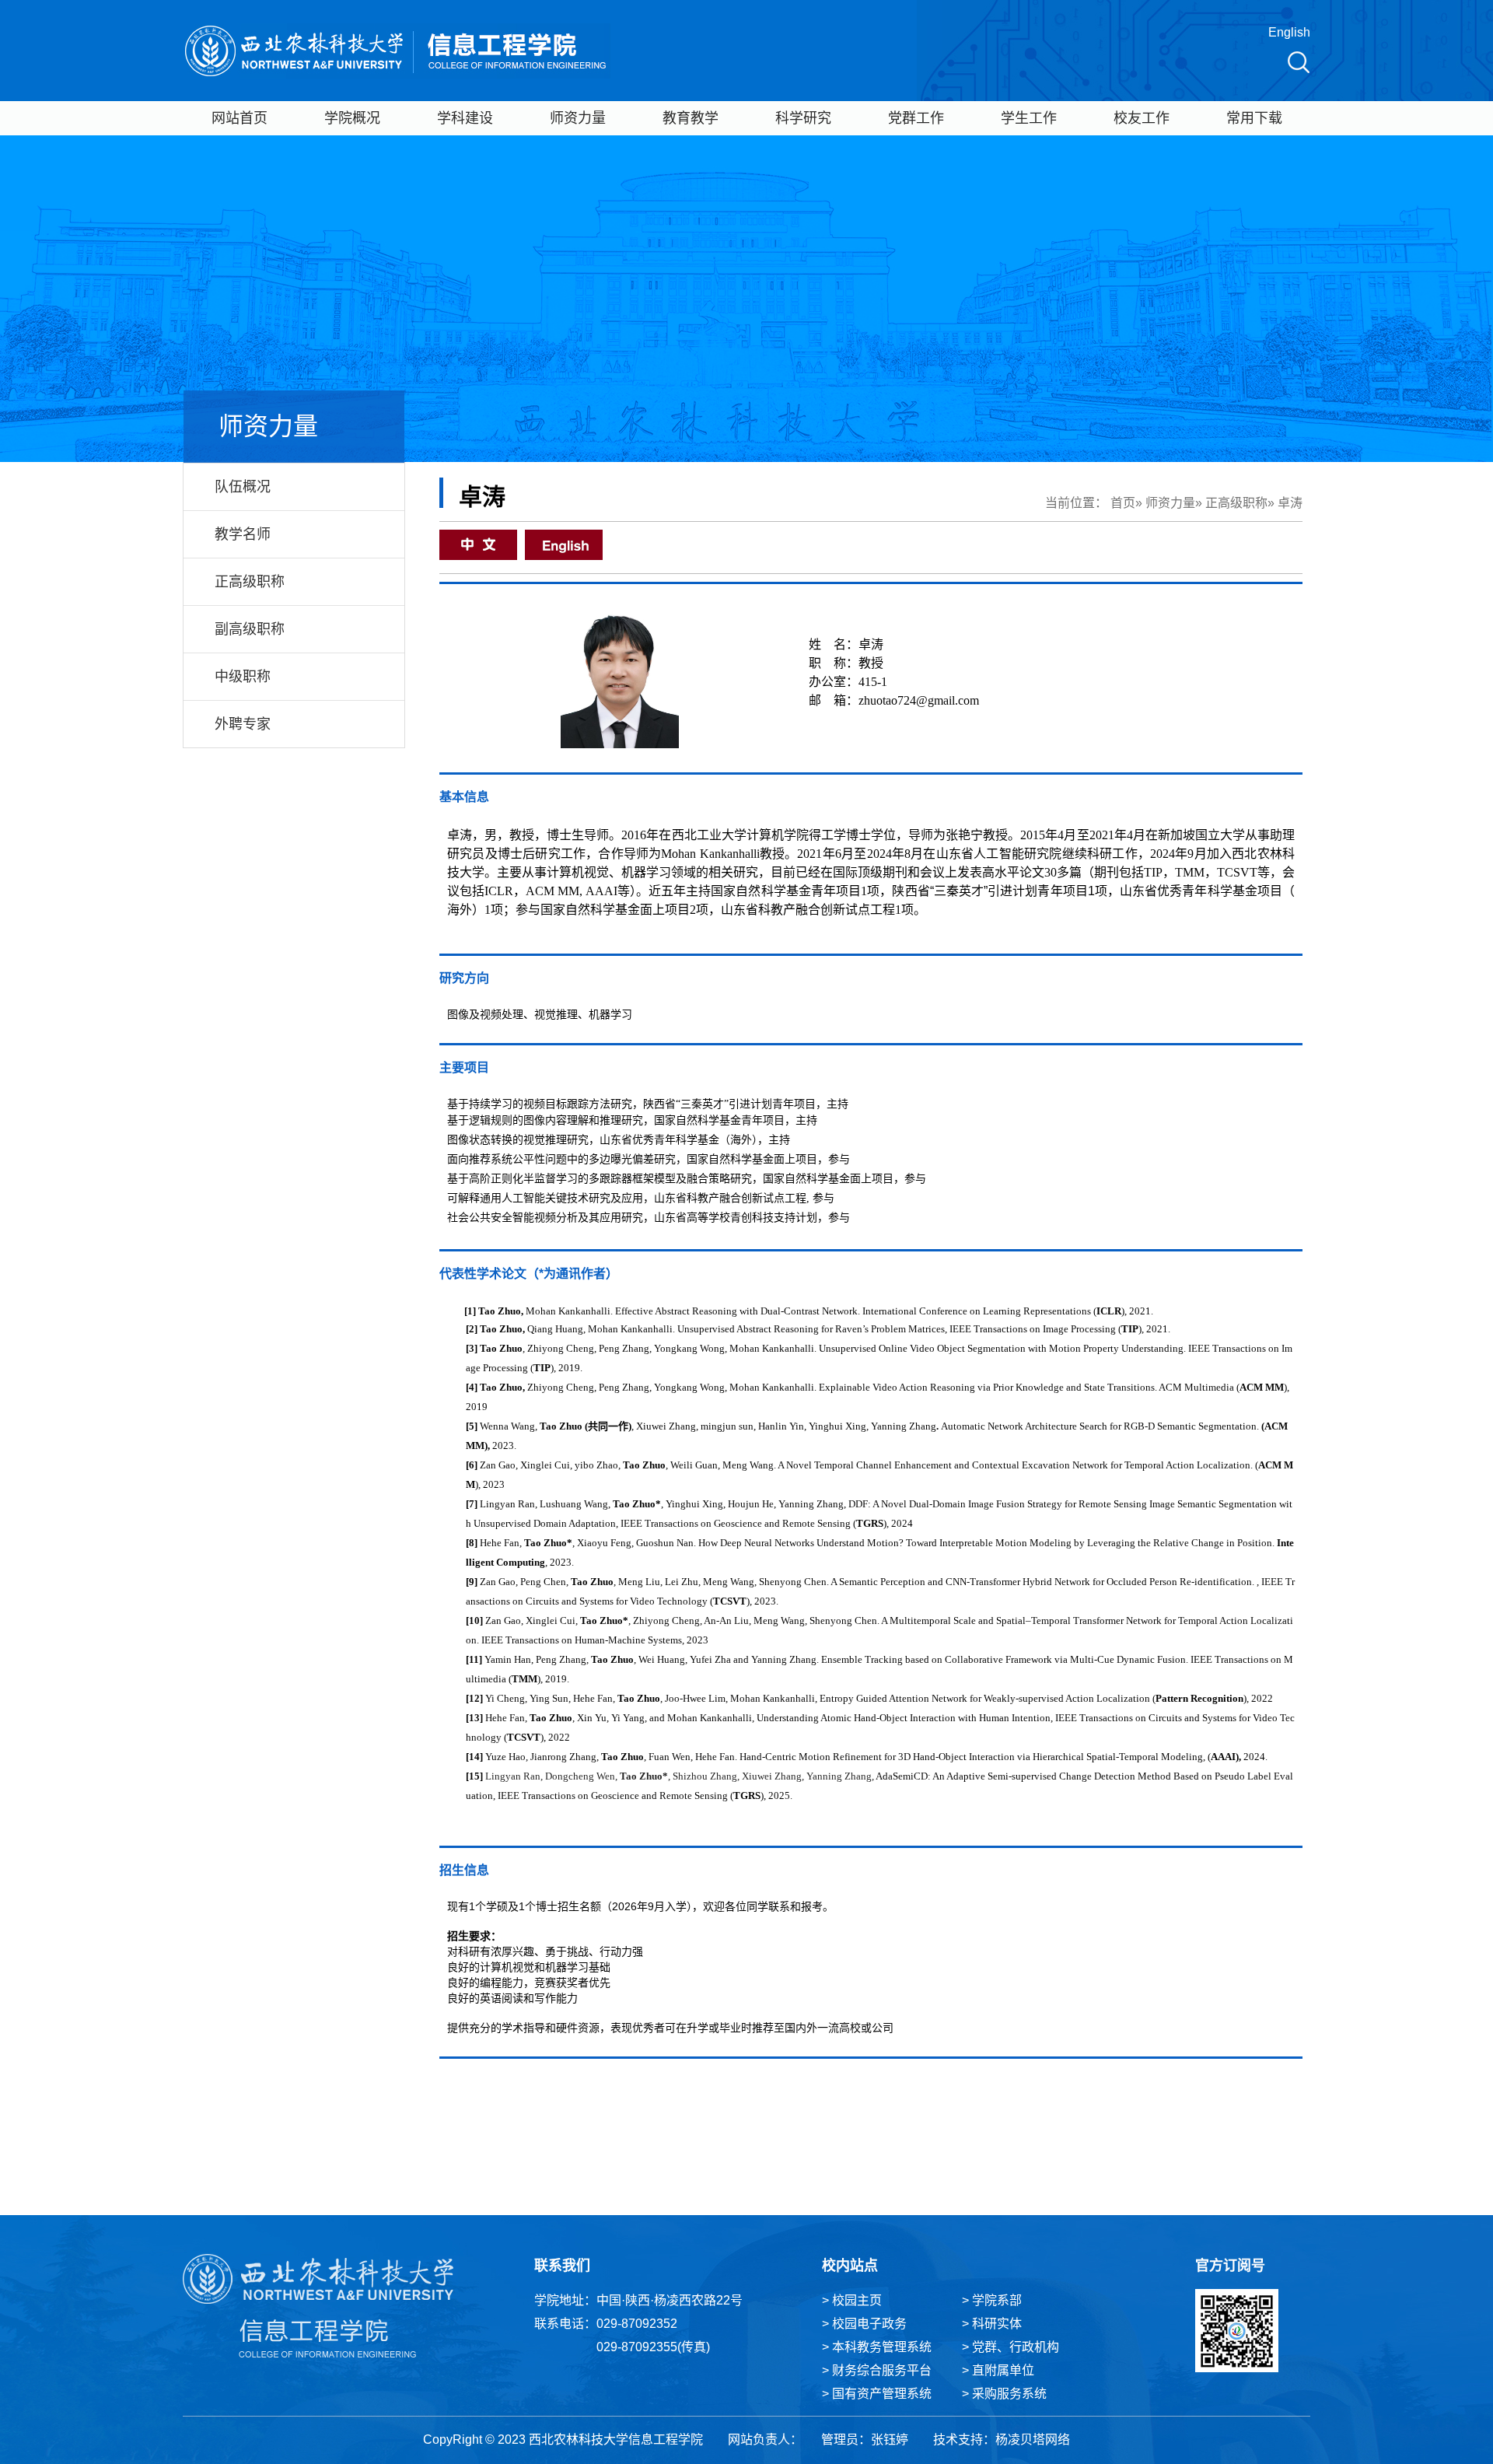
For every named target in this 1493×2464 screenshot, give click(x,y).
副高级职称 (250, 629)
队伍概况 (243, 487)
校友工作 (1142, 118)
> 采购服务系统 (1004, 2394)
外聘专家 (243, 724)
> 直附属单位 (998, 2370)
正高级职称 (250, 582)
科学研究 (803, 118)
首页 (1123, 503)
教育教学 (691, 118)
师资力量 (578, 118)
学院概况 (352, 118)
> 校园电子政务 (864, 2324)
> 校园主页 (852, 2300)
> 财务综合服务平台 (877, 2370)
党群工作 (916, 118)
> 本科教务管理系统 (877, 2347)
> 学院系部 (992, 2300)
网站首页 (240, 118)
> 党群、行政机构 (1010, 2347)
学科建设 (465, 118)
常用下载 (1254, 118)
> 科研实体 (992, 2324)
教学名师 (243, 534)
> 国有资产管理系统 (877, 2394)
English (1289, 32)
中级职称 (243, 677)
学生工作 (1029, 118)
